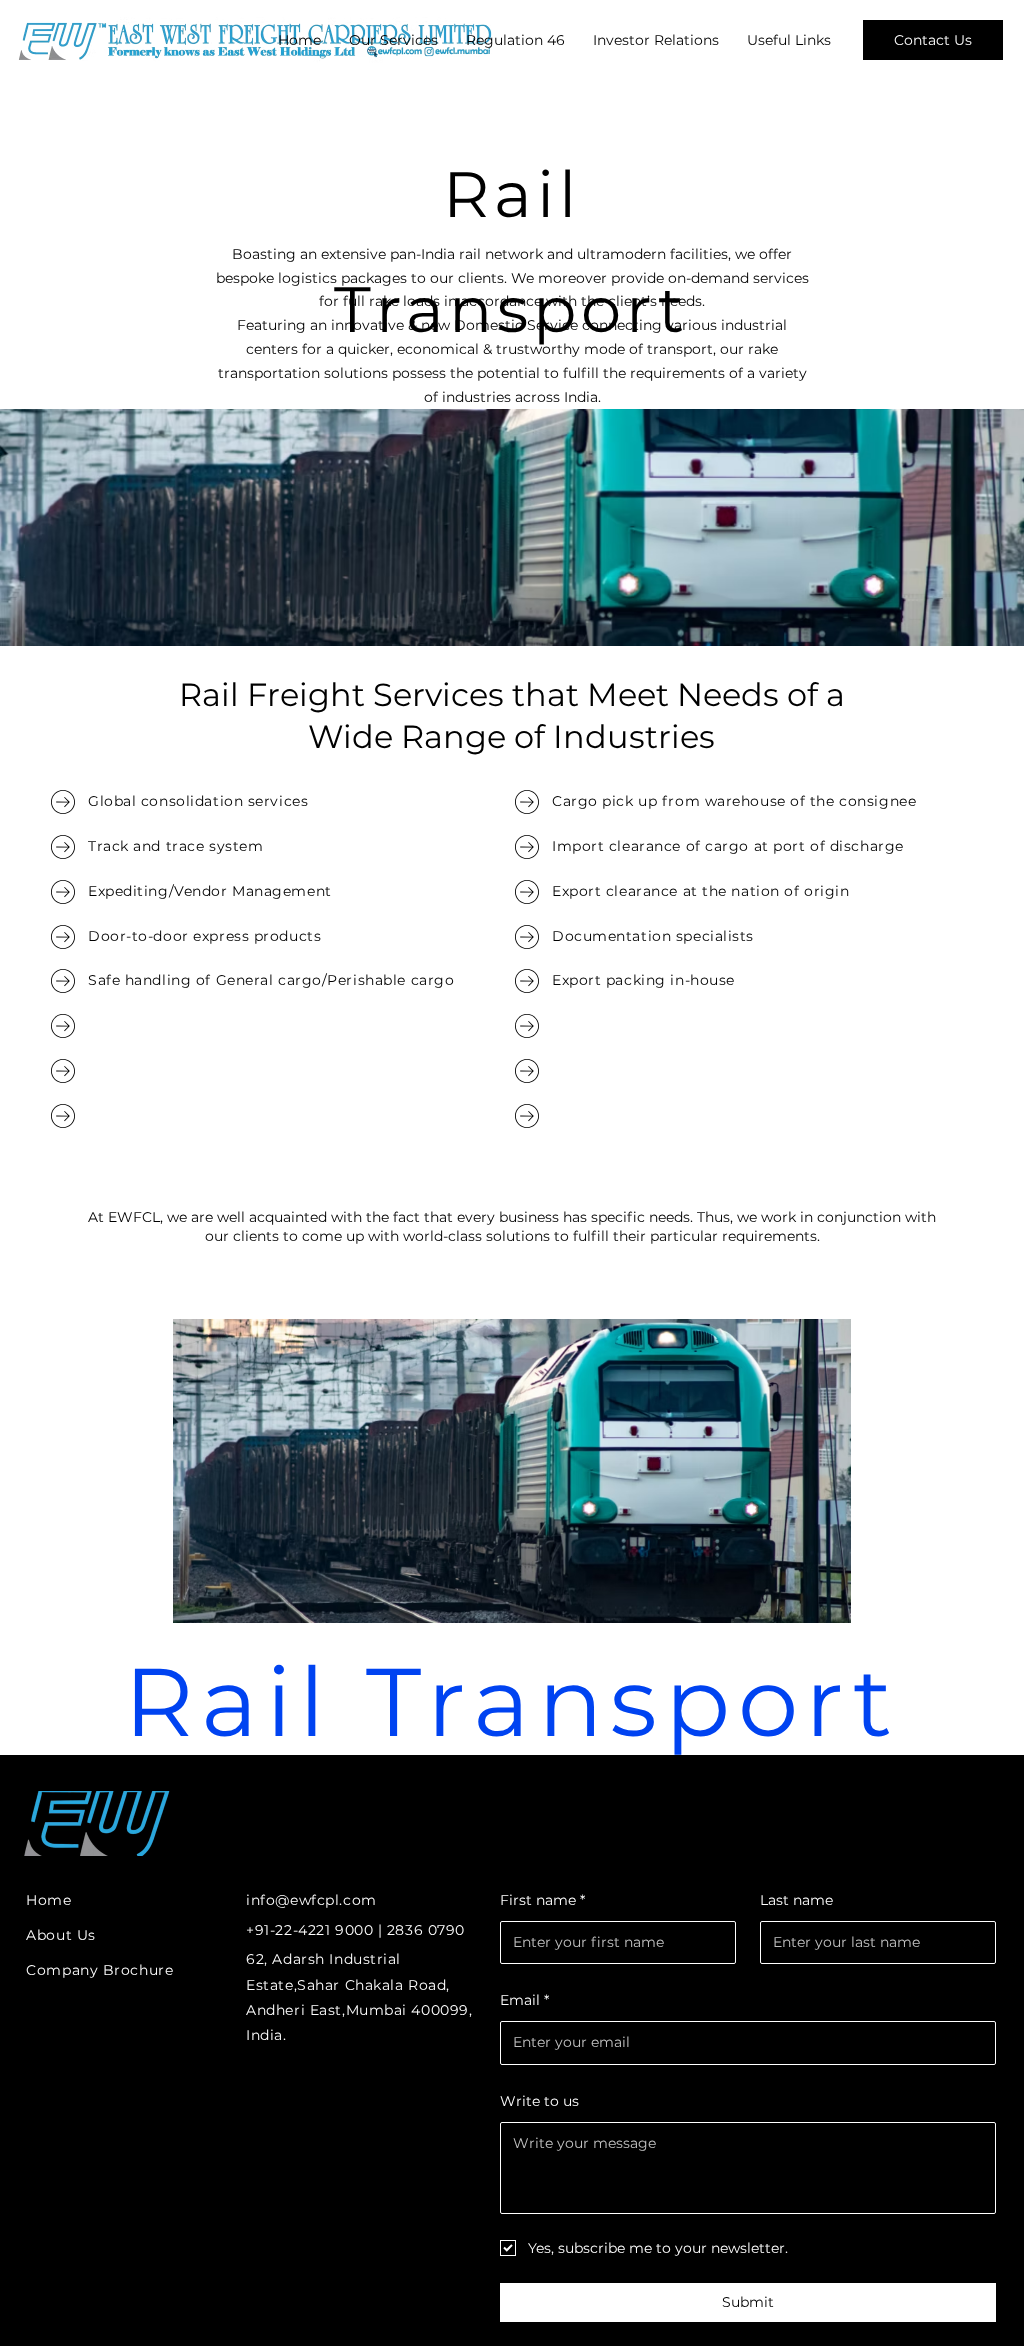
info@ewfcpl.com (311, 1900)
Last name (796, 1900)
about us (60, 1935)
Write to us (539, 2101)
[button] (393, 40)
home (48, 1900)
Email (524, 2000)
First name (542, 1900)
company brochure (99, 1970)
